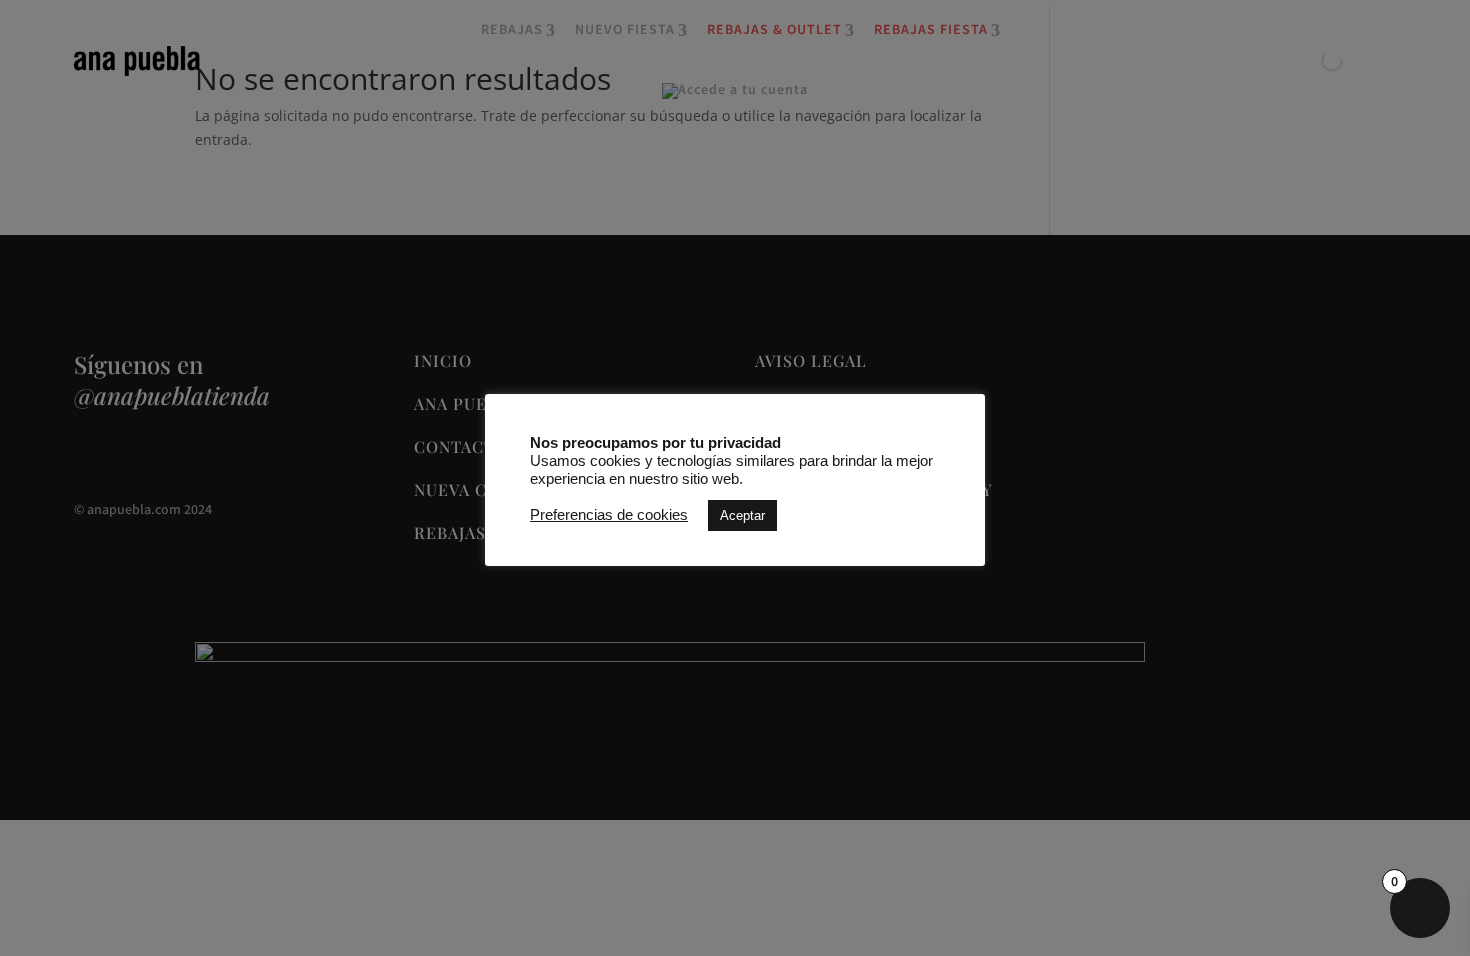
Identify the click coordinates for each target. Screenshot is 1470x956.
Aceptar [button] (742, 515)
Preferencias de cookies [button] (609, 515)
